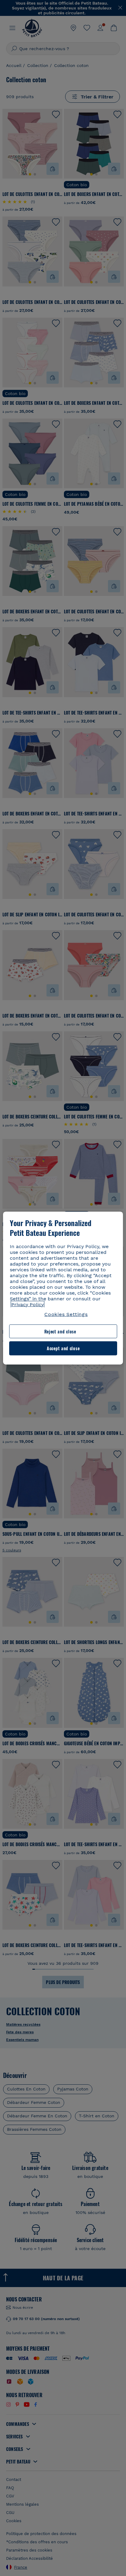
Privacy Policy (28, 1304)
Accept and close (63, 1348)
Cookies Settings (66, 1314)
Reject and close (60, 1331)
